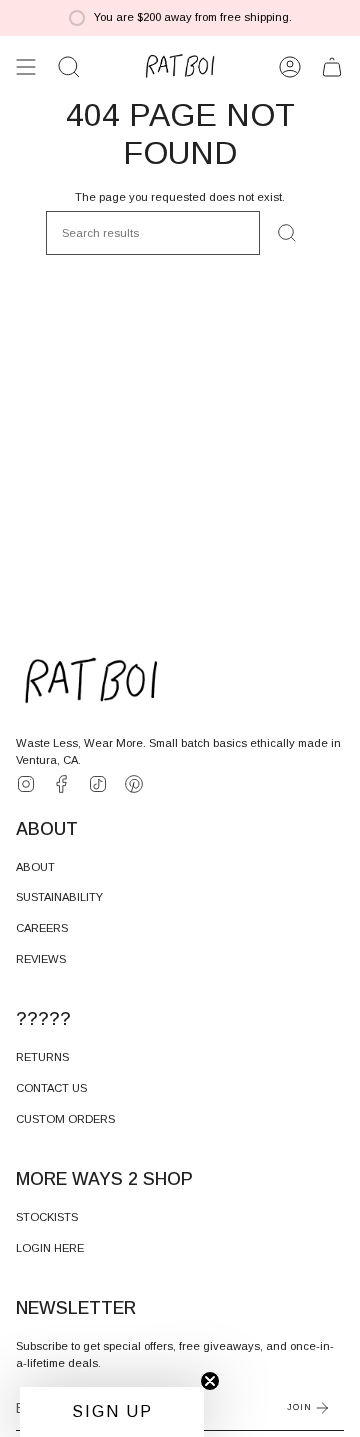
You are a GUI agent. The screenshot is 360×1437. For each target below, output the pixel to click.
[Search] (287, 233)
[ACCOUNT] (290, 67)
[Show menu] (26, 67)
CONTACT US (51, 1088)
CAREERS (42, 928)
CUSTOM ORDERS (65, 1119)
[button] (69, 67)
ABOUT (35, 867)
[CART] (332, 67)
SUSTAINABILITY (59, 897)
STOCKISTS (47, 1217)
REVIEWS (41, 959)
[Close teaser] (210, 1381)
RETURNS (42, 1057)
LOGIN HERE (50, 1248)
